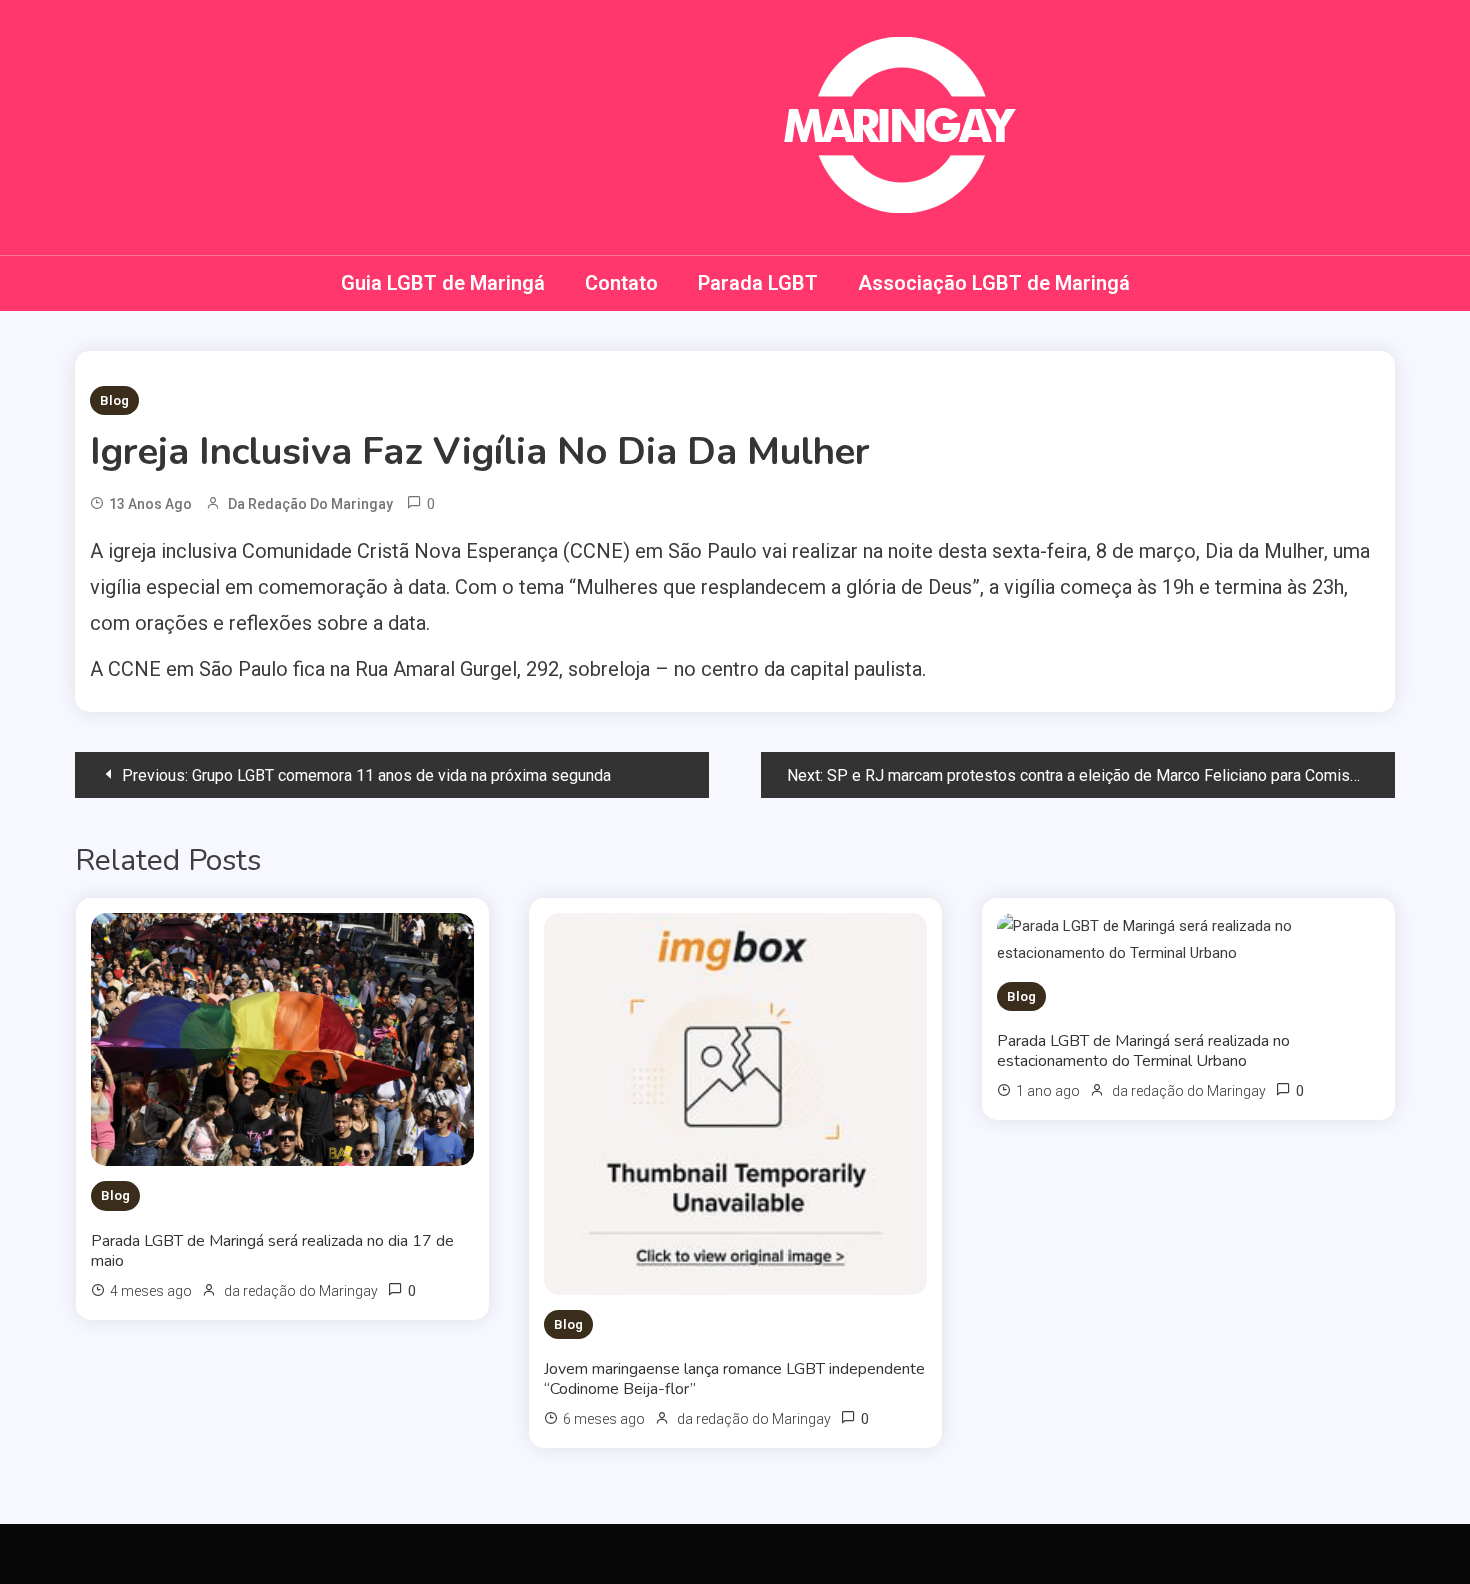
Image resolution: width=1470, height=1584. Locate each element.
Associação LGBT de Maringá (994, 283)
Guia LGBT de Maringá (443, 283)
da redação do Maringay (310, 504)
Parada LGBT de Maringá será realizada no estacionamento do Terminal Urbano (1143, 1051)
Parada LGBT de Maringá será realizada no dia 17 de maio (272, 1251)
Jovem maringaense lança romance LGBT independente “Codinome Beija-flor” (734, 1379)
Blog (114, 400)
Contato (621, 283)
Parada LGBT (758, 283)
